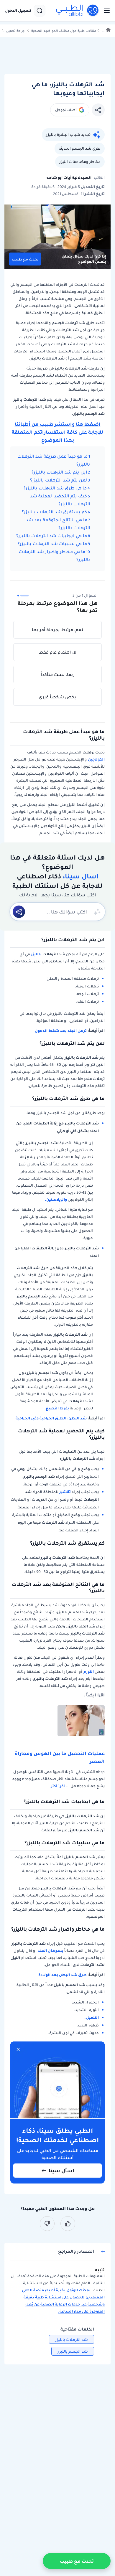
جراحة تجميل (15, 31)
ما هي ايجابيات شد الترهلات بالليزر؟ (52, 536)
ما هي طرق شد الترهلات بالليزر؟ (55, 488)
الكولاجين (96, 759)
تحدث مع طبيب (25, 259)
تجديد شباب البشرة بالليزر (68, 135)
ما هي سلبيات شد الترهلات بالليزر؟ (52, 544)
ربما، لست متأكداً (58, 674)
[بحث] (40, 11)
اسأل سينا (61, 2171)
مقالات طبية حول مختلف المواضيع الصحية (64, 31)
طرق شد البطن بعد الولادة (63, 1975)
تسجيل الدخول (18, 11)
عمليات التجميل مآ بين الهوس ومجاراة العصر (60, 1757)
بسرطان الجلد (51, 1951)
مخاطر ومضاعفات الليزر (80, 162)
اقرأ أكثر (58, 1786)
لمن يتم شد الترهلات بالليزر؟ (59, 480)
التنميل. (92, 2017)
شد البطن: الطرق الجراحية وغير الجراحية (51, 1418)
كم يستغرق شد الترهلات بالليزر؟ (54, 512)
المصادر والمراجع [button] (76, 2251)
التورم (89, 1672)
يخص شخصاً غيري (57, 697)
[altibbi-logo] (78, 11)
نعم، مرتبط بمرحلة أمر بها (57, 630)
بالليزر (36, 954)
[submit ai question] (19, 912)
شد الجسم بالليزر (73, 2351)
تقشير (65, 1492)
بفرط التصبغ (57, 1408)
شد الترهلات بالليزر (72, 2340)
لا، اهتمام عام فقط (58, 652)
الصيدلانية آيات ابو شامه (69, 178)
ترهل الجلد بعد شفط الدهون (61, 1031)
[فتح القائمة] (105, 11)
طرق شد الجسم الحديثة (80, 148)
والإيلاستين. (56, 1199)
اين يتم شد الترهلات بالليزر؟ (59, 472)
